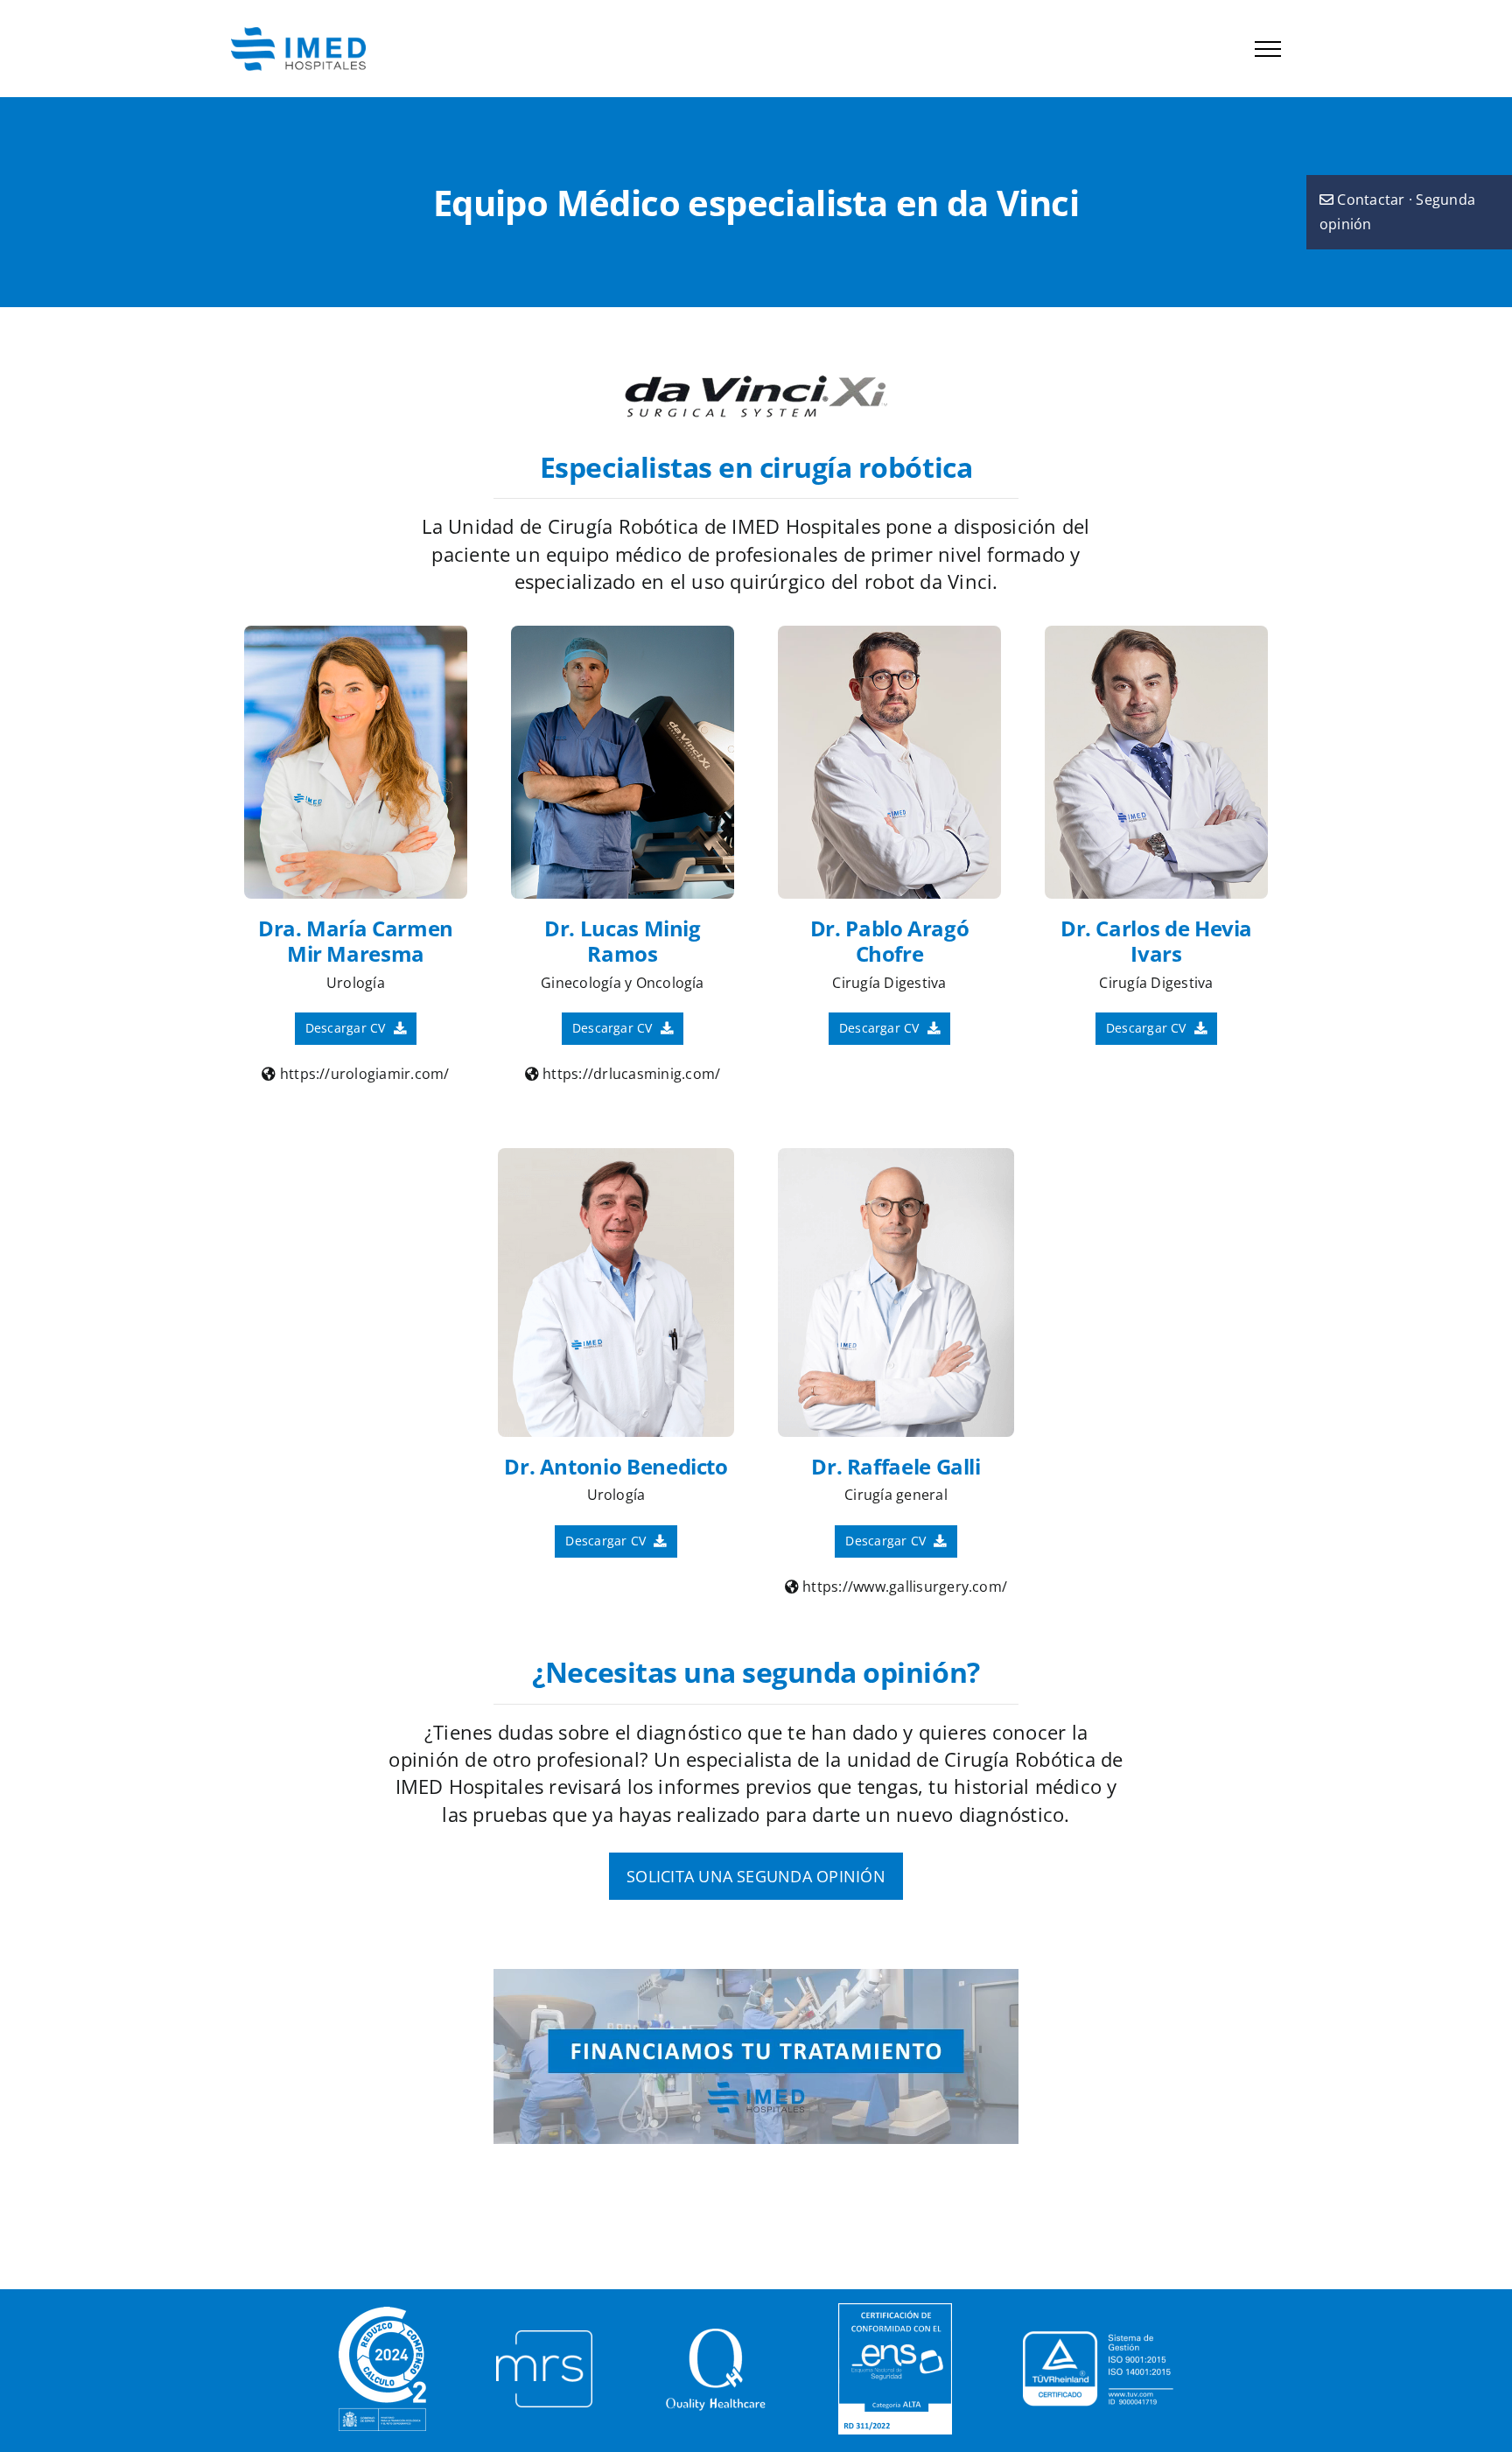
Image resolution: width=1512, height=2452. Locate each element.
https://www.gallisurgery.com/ (903, 1587)
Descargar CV (347, 1028)
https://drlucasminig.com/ (630, 1074)
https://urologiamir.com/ (363, 1074)
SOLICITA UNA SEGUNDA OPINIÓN (756, 1876)
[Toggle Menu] (1268, 49)
